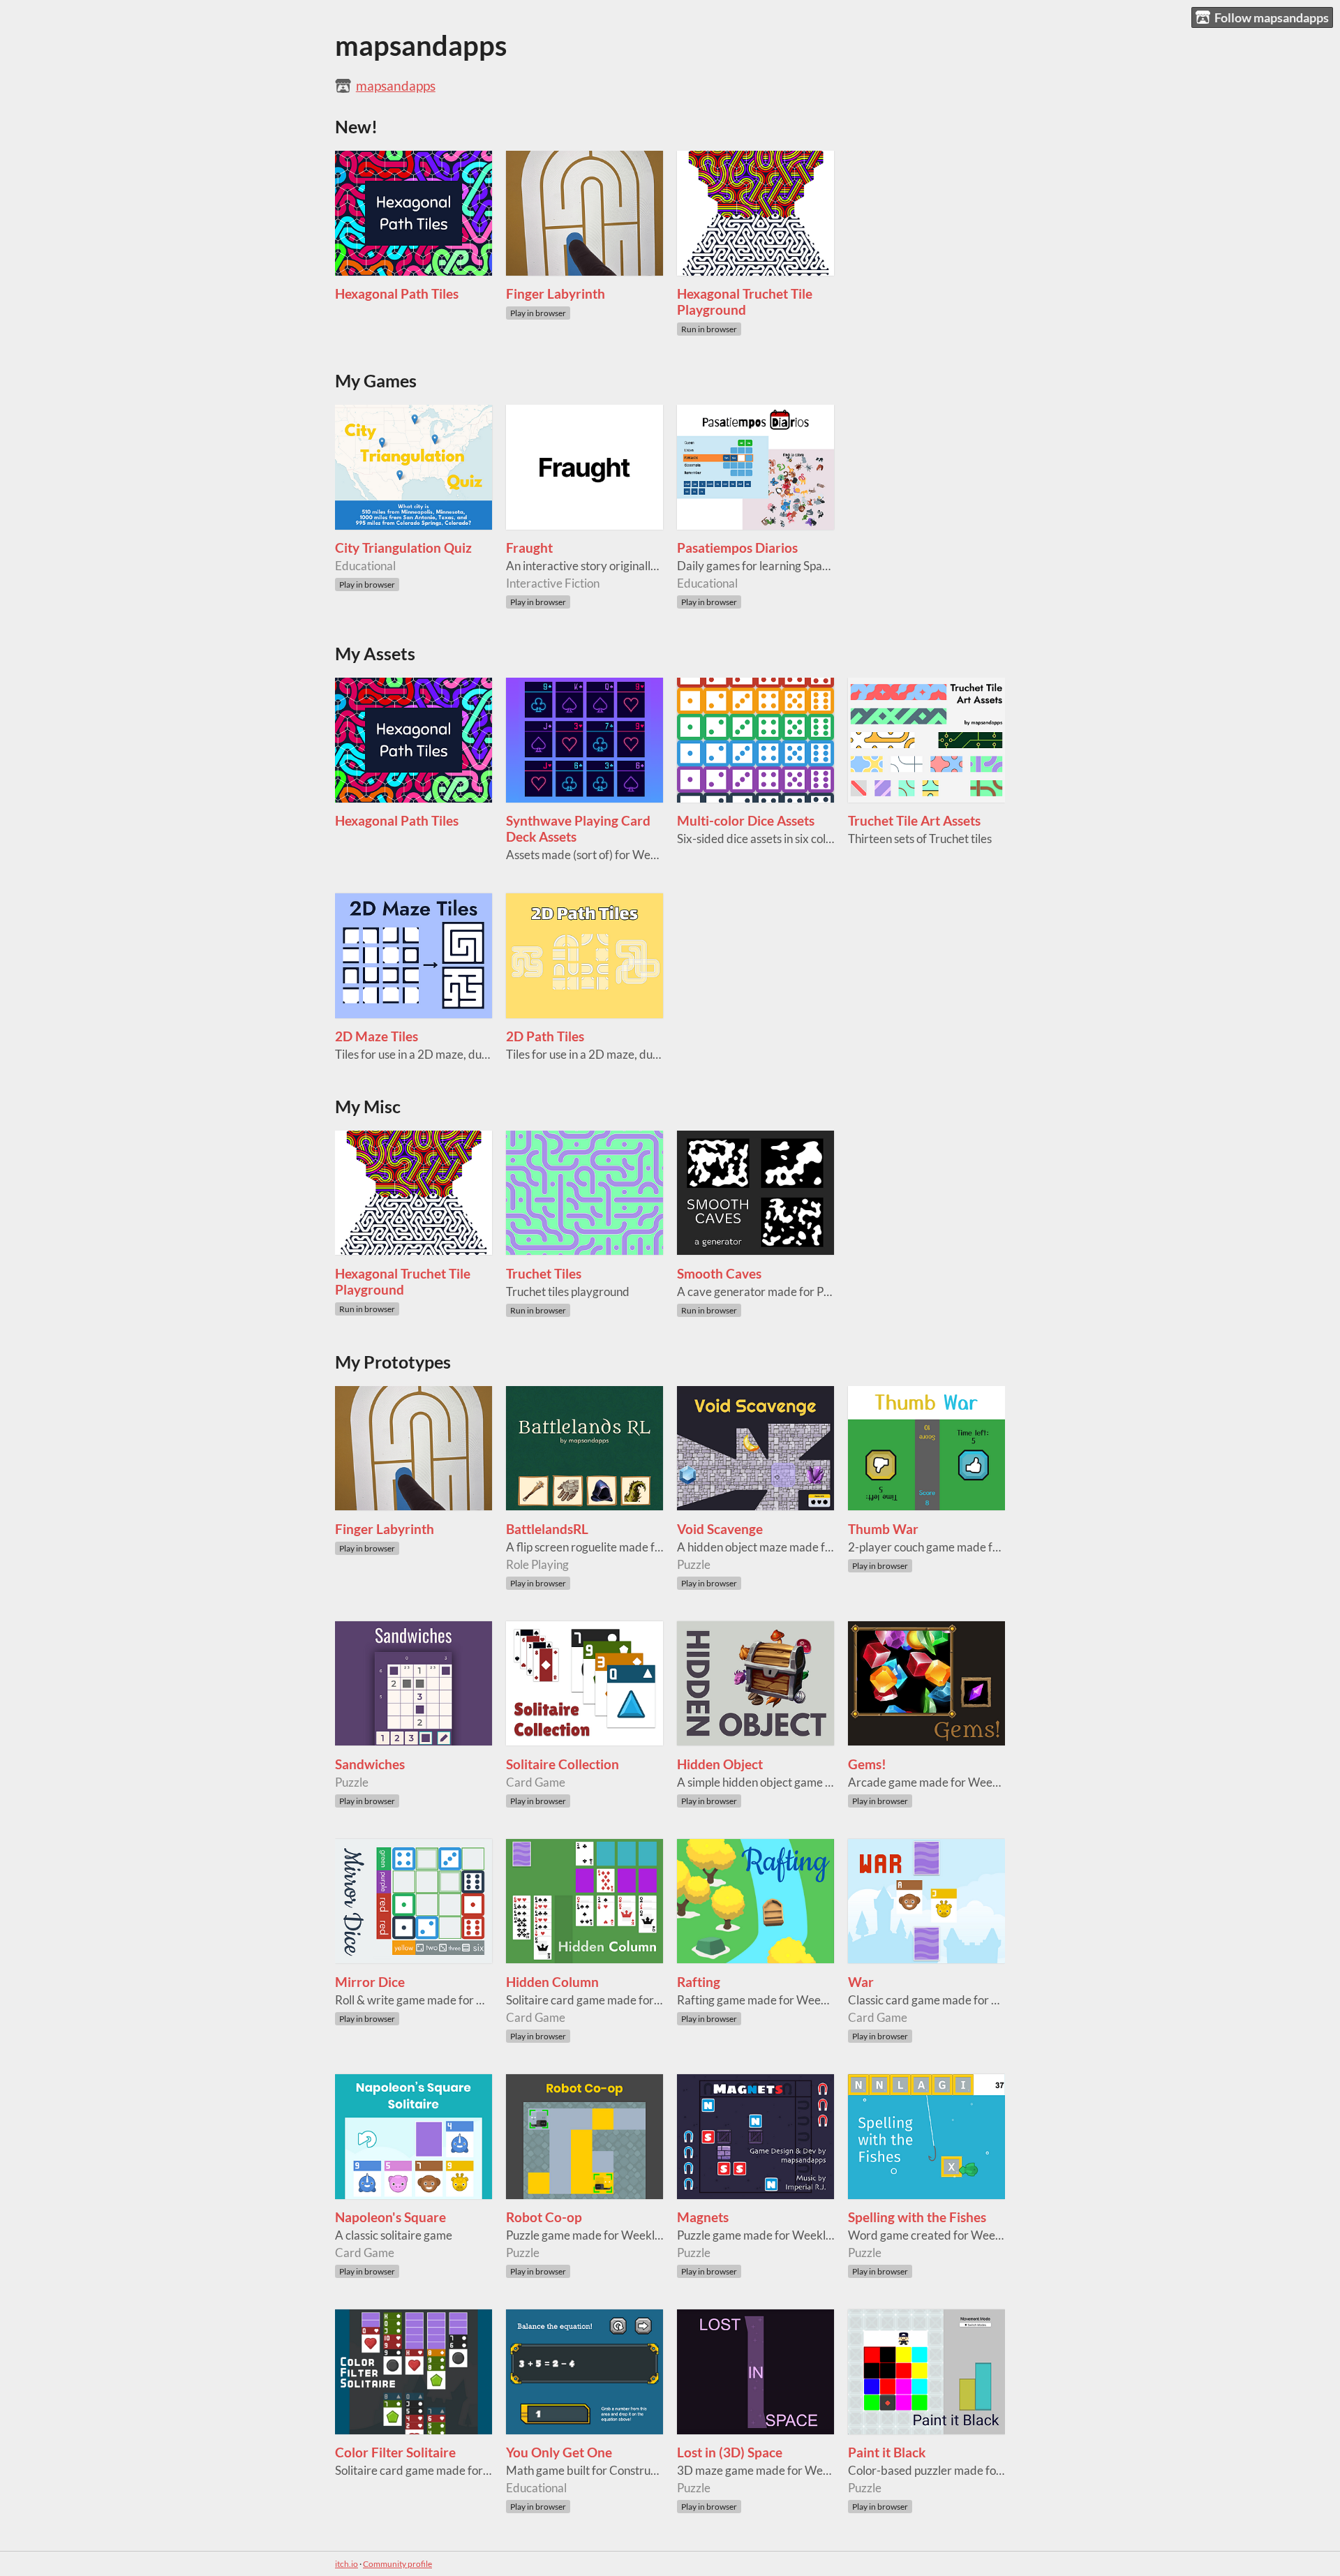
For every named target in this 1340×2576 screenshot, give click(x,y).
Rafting (699, 1982)
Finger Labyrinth (556, 293)
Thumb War (883, 1529)
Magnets (703, 2217)
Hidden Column (552, 1982)
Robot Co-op (544, 2217)
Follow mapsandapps (1272, 17)
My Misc (368, 1107)
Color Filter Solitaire (395, 2452)
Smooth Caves (719, 1273)
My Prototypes (393, 1362)
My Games (376, 381)
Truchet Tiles (544, 1273)
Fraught (529, 548)
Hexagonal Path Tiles (397, 293)
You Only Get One (559, 2452)
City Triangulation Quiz (403, 548)
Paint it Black (887, 2452)
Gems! (867, 1764)
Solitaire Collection (563, 1764)
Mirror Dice (370, 1982)
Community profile (397, 2564)
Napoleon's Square (390, 2217)
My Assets (375, 654)
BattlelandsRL (547, 1529)
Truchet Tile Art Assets (914, 820)
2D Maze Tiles (377, 1036)
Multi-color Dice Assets (746, 820)
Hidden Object (720, 1764)
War (861, 1982)
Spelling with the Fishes (917, 2217)
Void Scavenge (720, 1529)
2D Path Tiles (545, 1036)
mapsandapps (396, 85)
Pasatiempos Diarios (737, 548)
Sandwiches (370, 1764)
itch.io (347, 2564)
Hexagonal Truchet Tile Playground (745, 301)
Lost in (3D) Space (730, 2452)
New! (356, 127)
